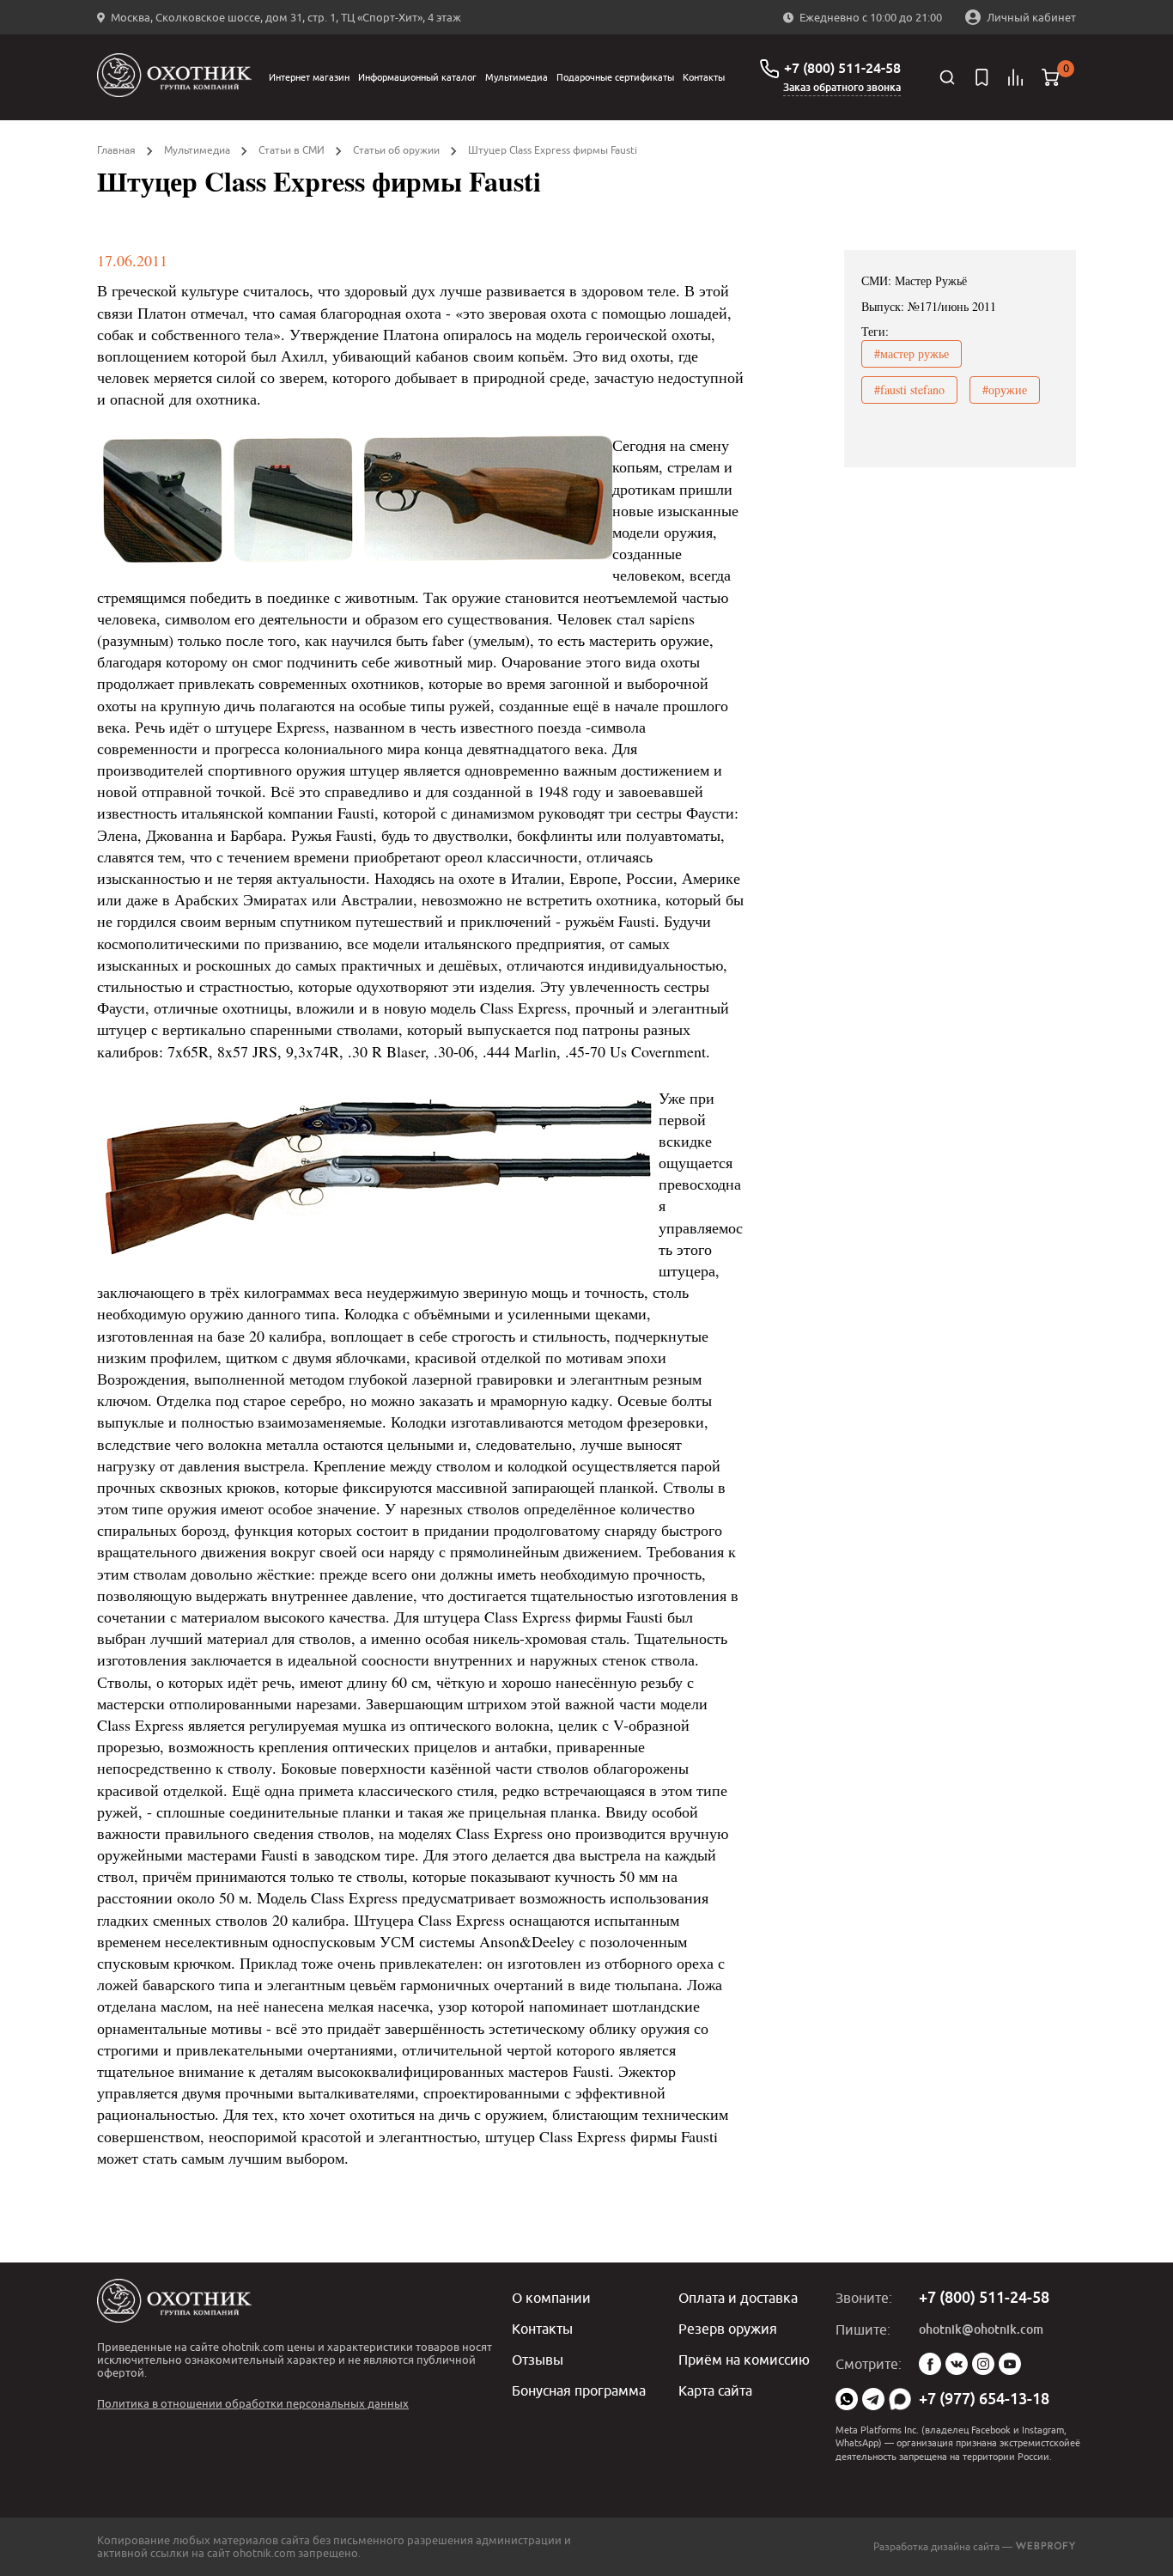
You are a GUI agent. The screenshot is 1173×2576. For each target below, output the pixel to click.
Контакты (704, 77)
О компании (551, 2298)
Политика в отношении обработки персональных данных (253, 2403)
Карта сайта (715, 2390)
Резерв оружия (728, 2329)
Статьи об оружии (396, 150)
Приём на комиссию (744, 2360)
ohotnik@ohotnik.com (981, 2329)
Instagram (983, 2364)
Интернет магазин (309, 77)
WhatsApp (847, 2399)
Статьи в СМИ (292, 150)
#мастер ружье (912, 353)
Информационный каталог (417, 77)
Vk (957, 2364)
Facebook (930, 2364)
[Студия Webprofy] (1045, 2546)
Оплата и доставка (738, 2298)
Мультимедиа (517, 77)
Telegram (873, 2399)
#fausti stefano (909, 390)
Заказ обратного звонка (842, 88)
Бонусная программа (579, 2390)
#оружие (1005, 390)
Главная (116, 150)
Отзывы (538, 2360)
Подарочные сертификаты (615, 77)
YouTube (1010, 2364)
